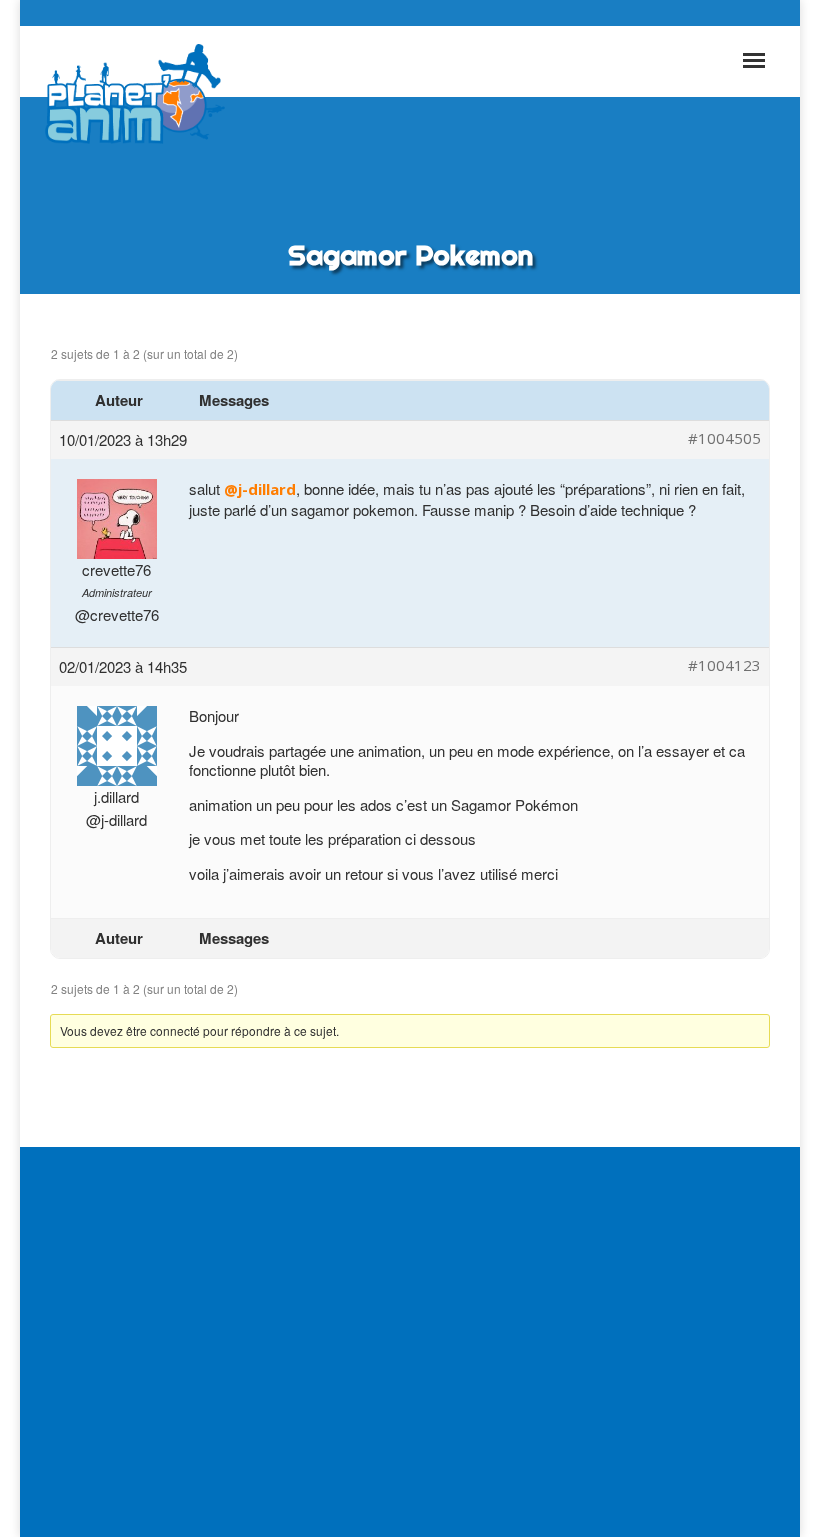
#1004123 (724, 665)
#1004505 (724, 438)
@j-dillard (260, 489)
